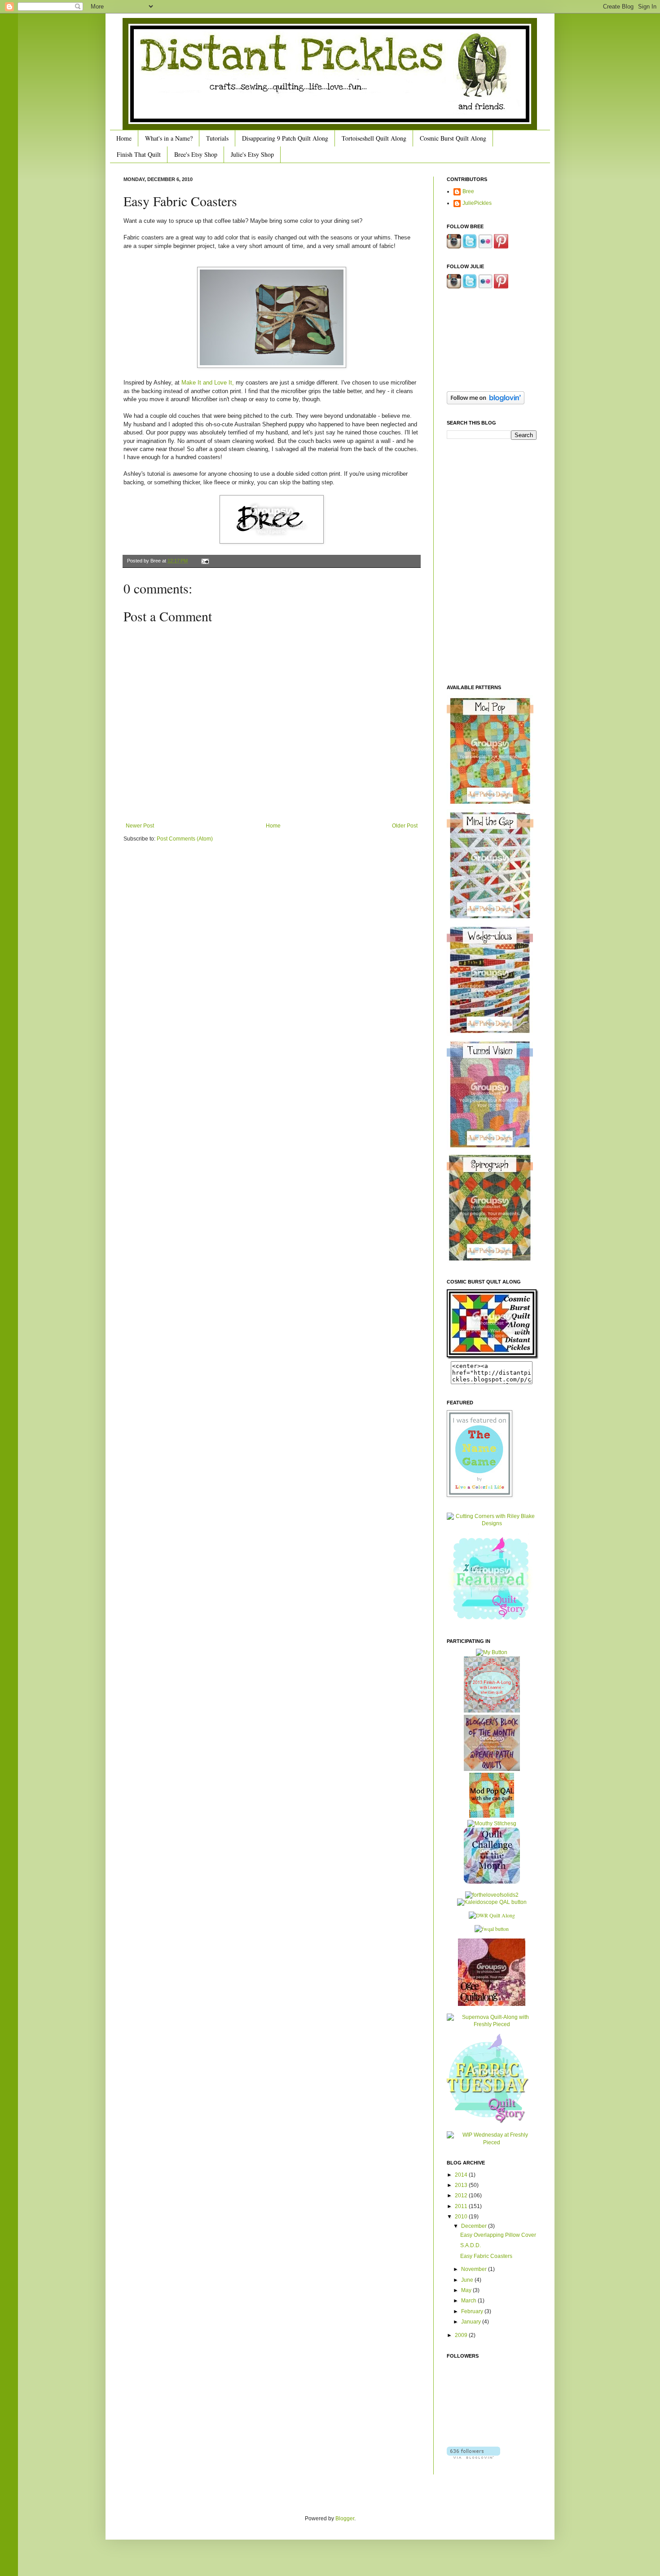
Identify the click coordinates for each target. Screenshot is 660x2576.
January (472, 2322)
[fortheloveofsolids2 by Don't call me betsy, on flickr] (492, 1895)
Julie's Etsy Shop (252, 154)
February (473, 2311)
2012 (462, 2195)
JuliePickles (477, 203)
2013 (462, 2185)
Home (124, 138)
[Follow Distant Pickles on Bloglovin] (486, 403)
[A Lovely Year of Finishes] (492, 1652)
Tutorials (217, 138)
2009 (462, 2335)
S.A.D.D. (471, 2245)
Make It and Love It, (208, 383)
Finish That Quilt (139, 154)
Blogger (345, 2518)
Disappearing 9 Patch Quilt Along (285, 138)
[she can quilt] (492, 1711)
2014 (462, 2175)
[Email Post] (204, 561)
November (475, 2269)
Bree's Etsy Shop (196, 154)
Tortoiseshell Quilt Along (374, 138)
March (469, 2301)
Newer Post (140, 826)
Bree (468, 191)
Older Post (405, 826)
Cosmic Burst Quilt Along (453, 138)
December (475, 2226)
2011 (462, 2206)
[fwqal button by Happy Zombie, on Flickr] (492, 1929)
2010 (462, 2217)
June (468, 2280)
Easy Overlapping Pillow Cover (498, 2235)
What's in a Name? (169, 138)
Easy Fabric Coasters (486, 2256)
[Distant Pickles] (493, 1357)
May (467, 2290)
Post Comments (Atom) (185, 839)
